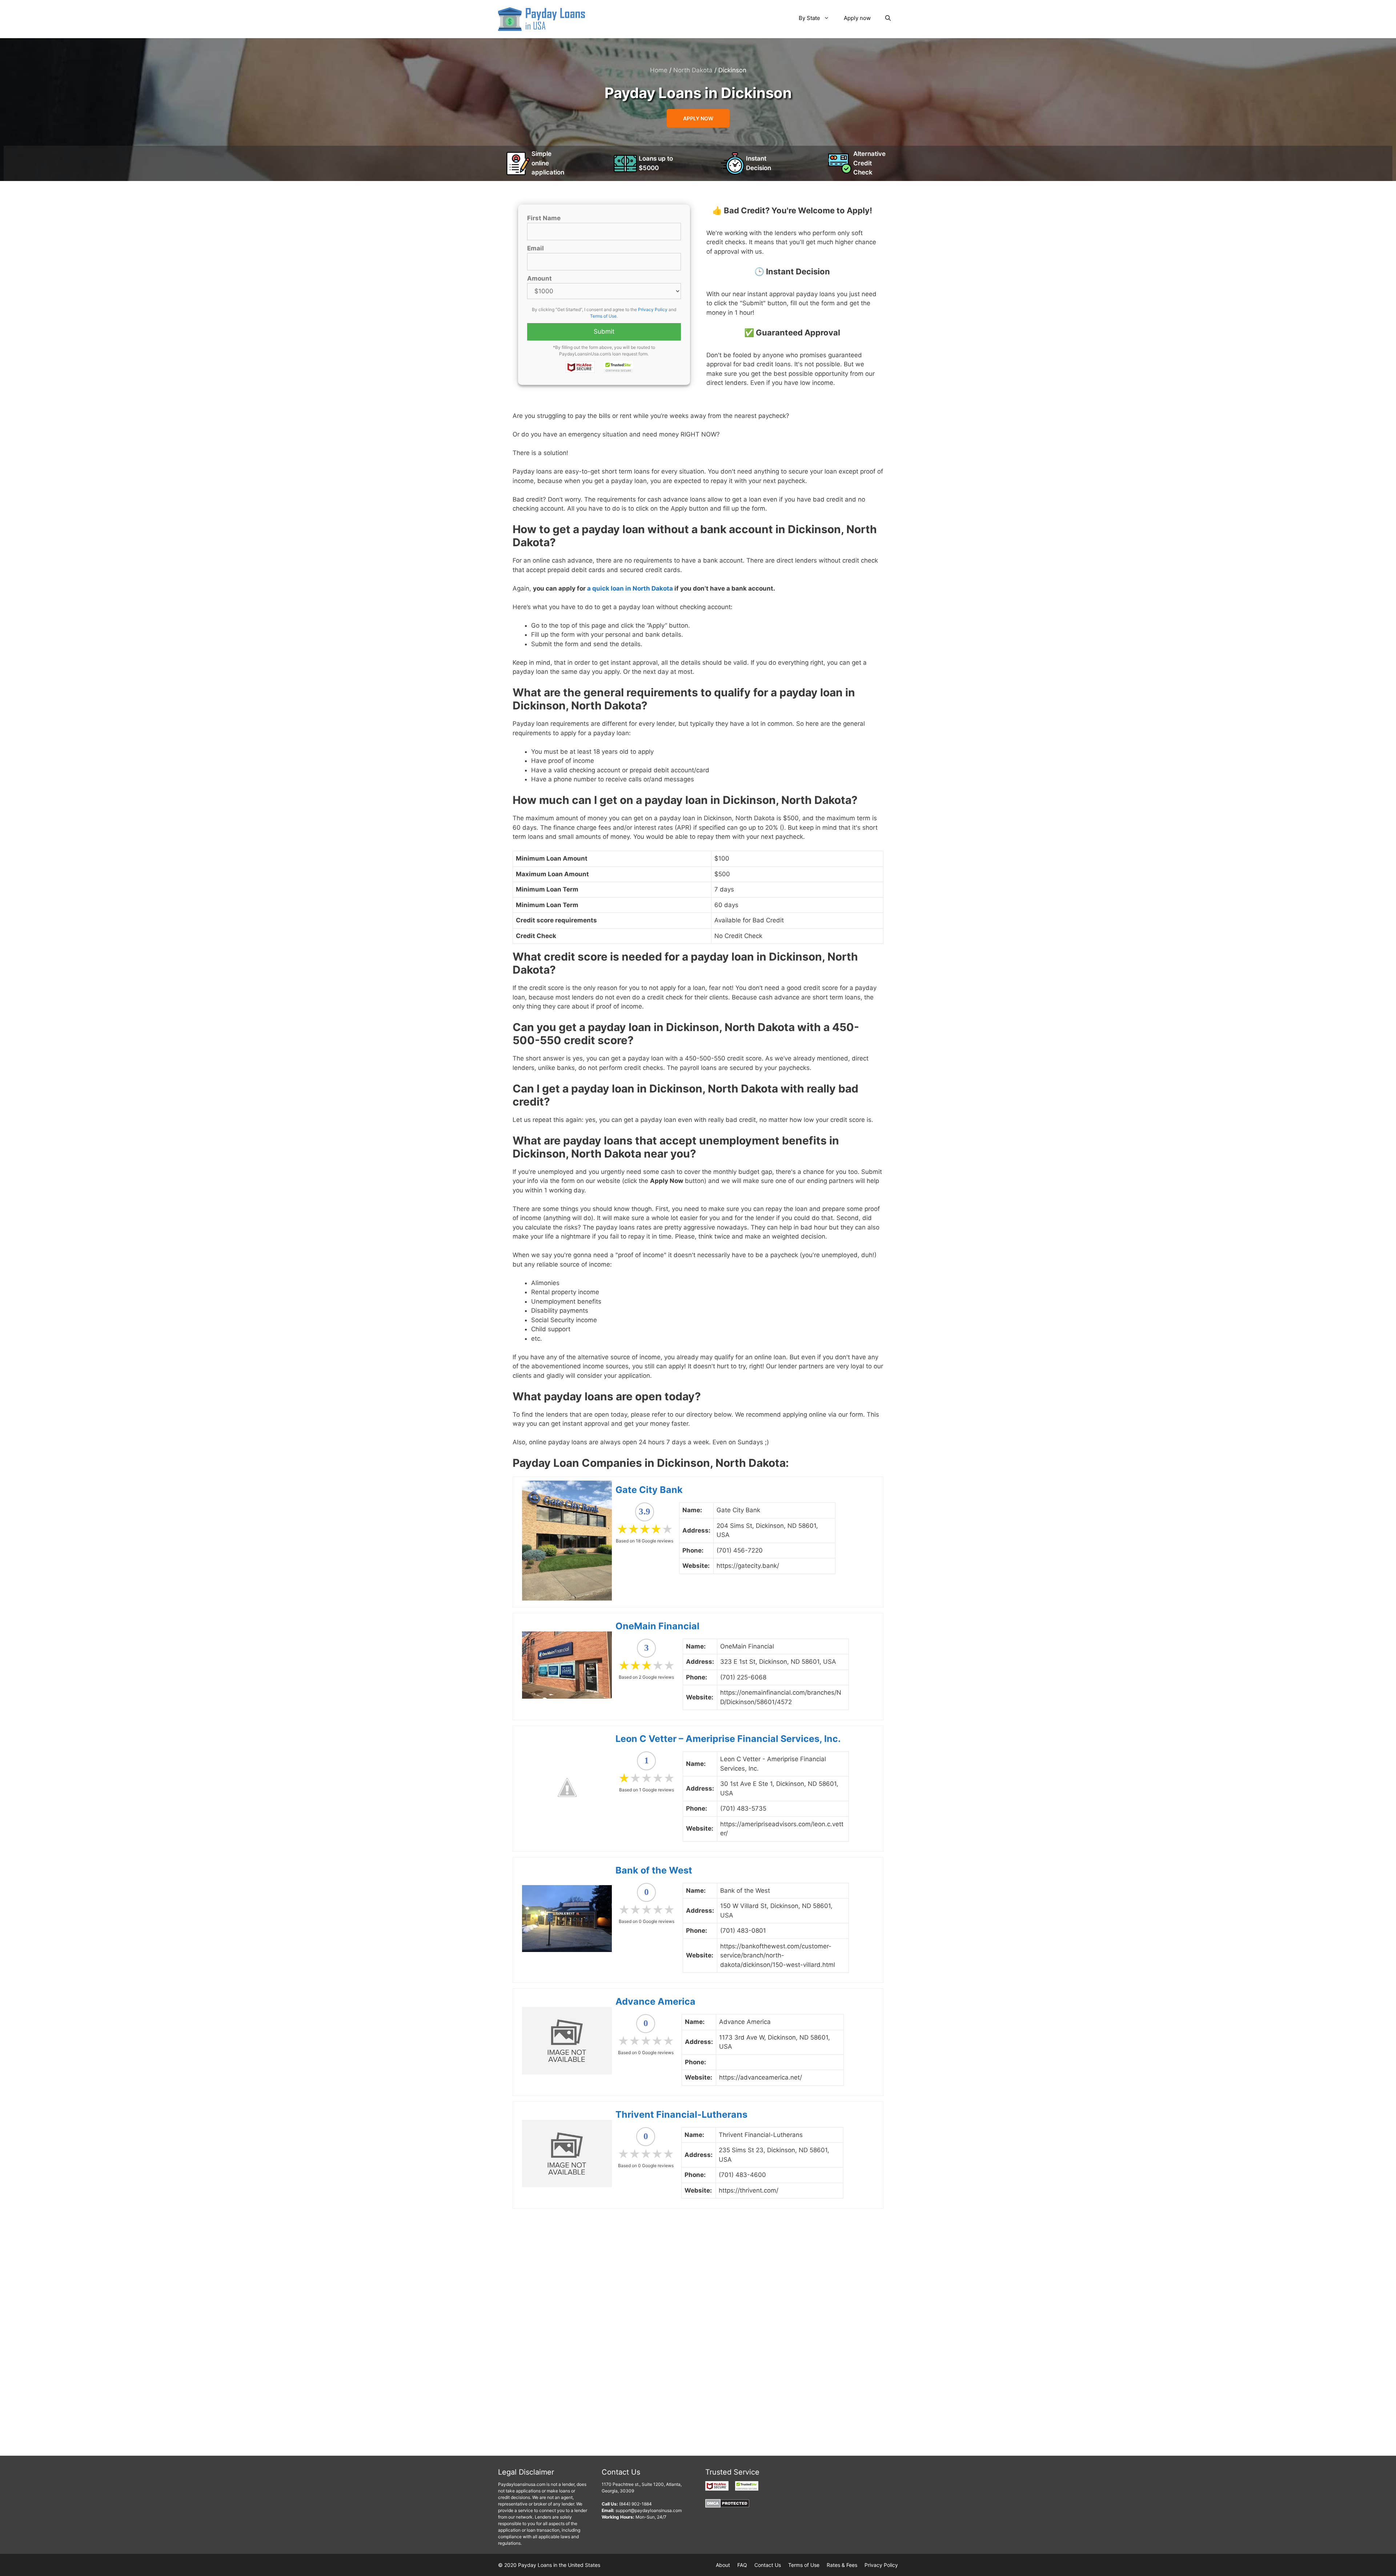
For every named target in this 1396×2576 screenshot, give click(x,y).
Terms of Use (603, 316)
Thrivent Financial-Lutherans (681, 2114)
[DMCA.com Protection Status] (727, 2506)
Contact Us (768, 2565)
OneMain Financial (657, 1626)
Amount (539, 278)
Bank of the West (654, 1870)
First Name (544, 218)
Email (535, 248)
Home (659, 70)
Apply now (857, 18)
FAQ (742, 2565)
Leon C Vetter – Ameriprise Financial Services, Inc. (728, 1739)
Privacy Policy (653, 309)
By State (809, 18)
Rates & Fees (842, 2565)
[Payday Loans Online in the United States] (542, 19)
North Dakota (693, 70)
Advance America (655, 2001)
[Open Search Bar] (888, 18)
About (723, 2565)
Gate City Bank (649, 1490)
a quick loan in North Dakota (630, 588)
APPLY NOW (698, 118)
